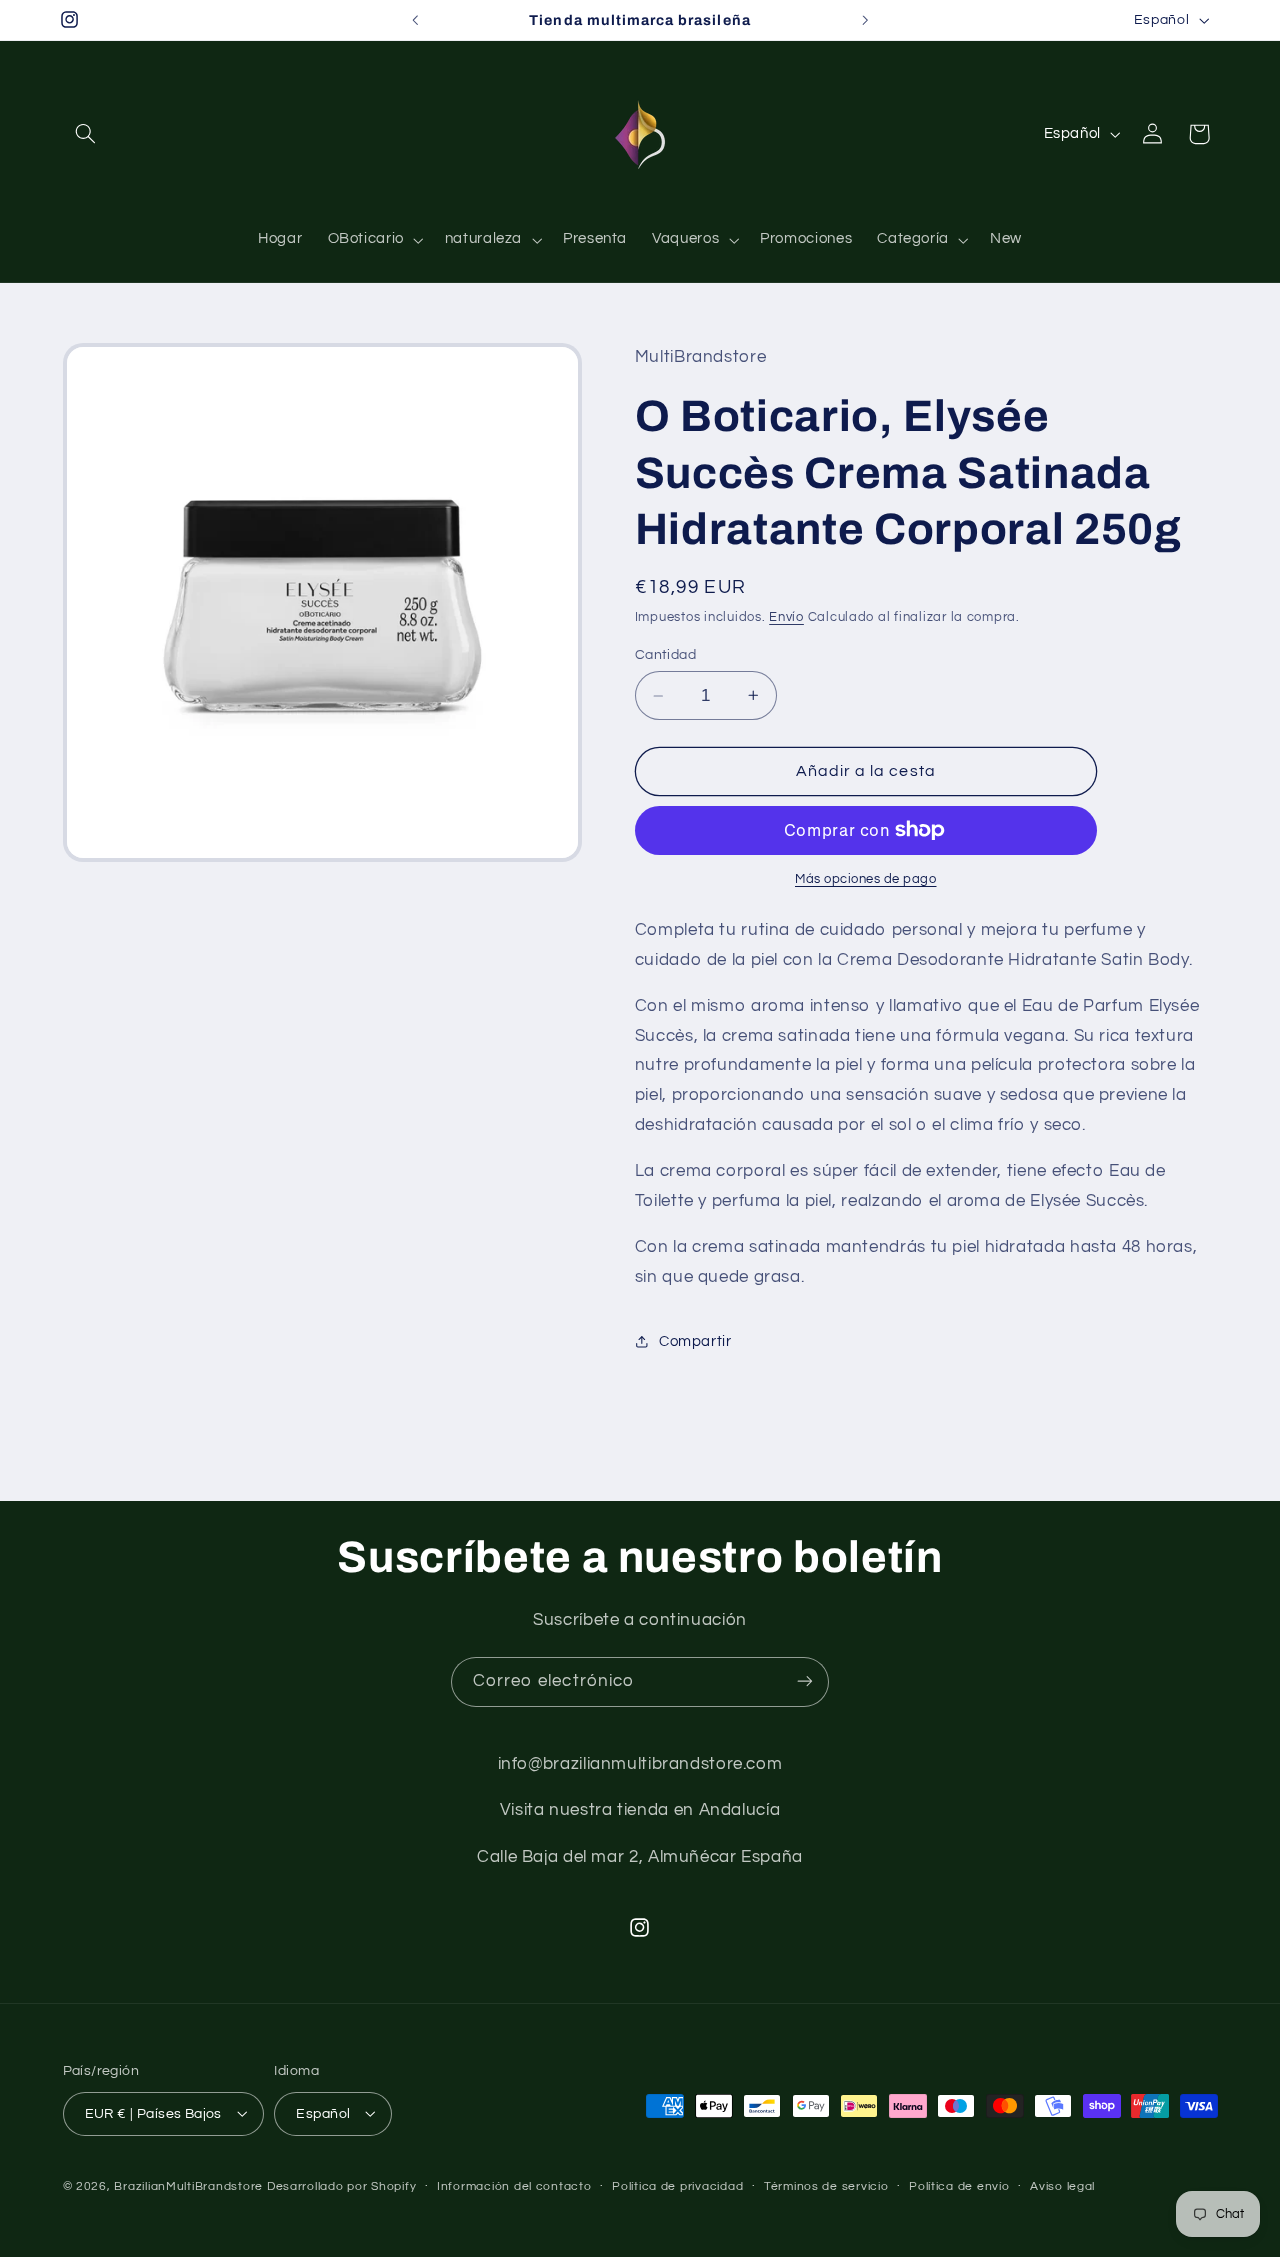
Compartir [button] (695, 1341)
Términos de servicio (826, 2186)
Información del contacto (514, 2186)
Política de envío (959, 2186)
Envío (786, 617)
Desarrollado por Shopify (342, 2185)
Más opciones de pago (866, 879)
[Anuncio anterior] (415, 20)
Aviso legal (1062, 2186)
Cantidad (665, 655)
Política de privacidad (677, 2186)
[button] (86, 134)
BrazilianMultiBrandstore (188, 2185)
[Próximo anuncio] (865, 20)
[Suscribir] (805, 1681)
